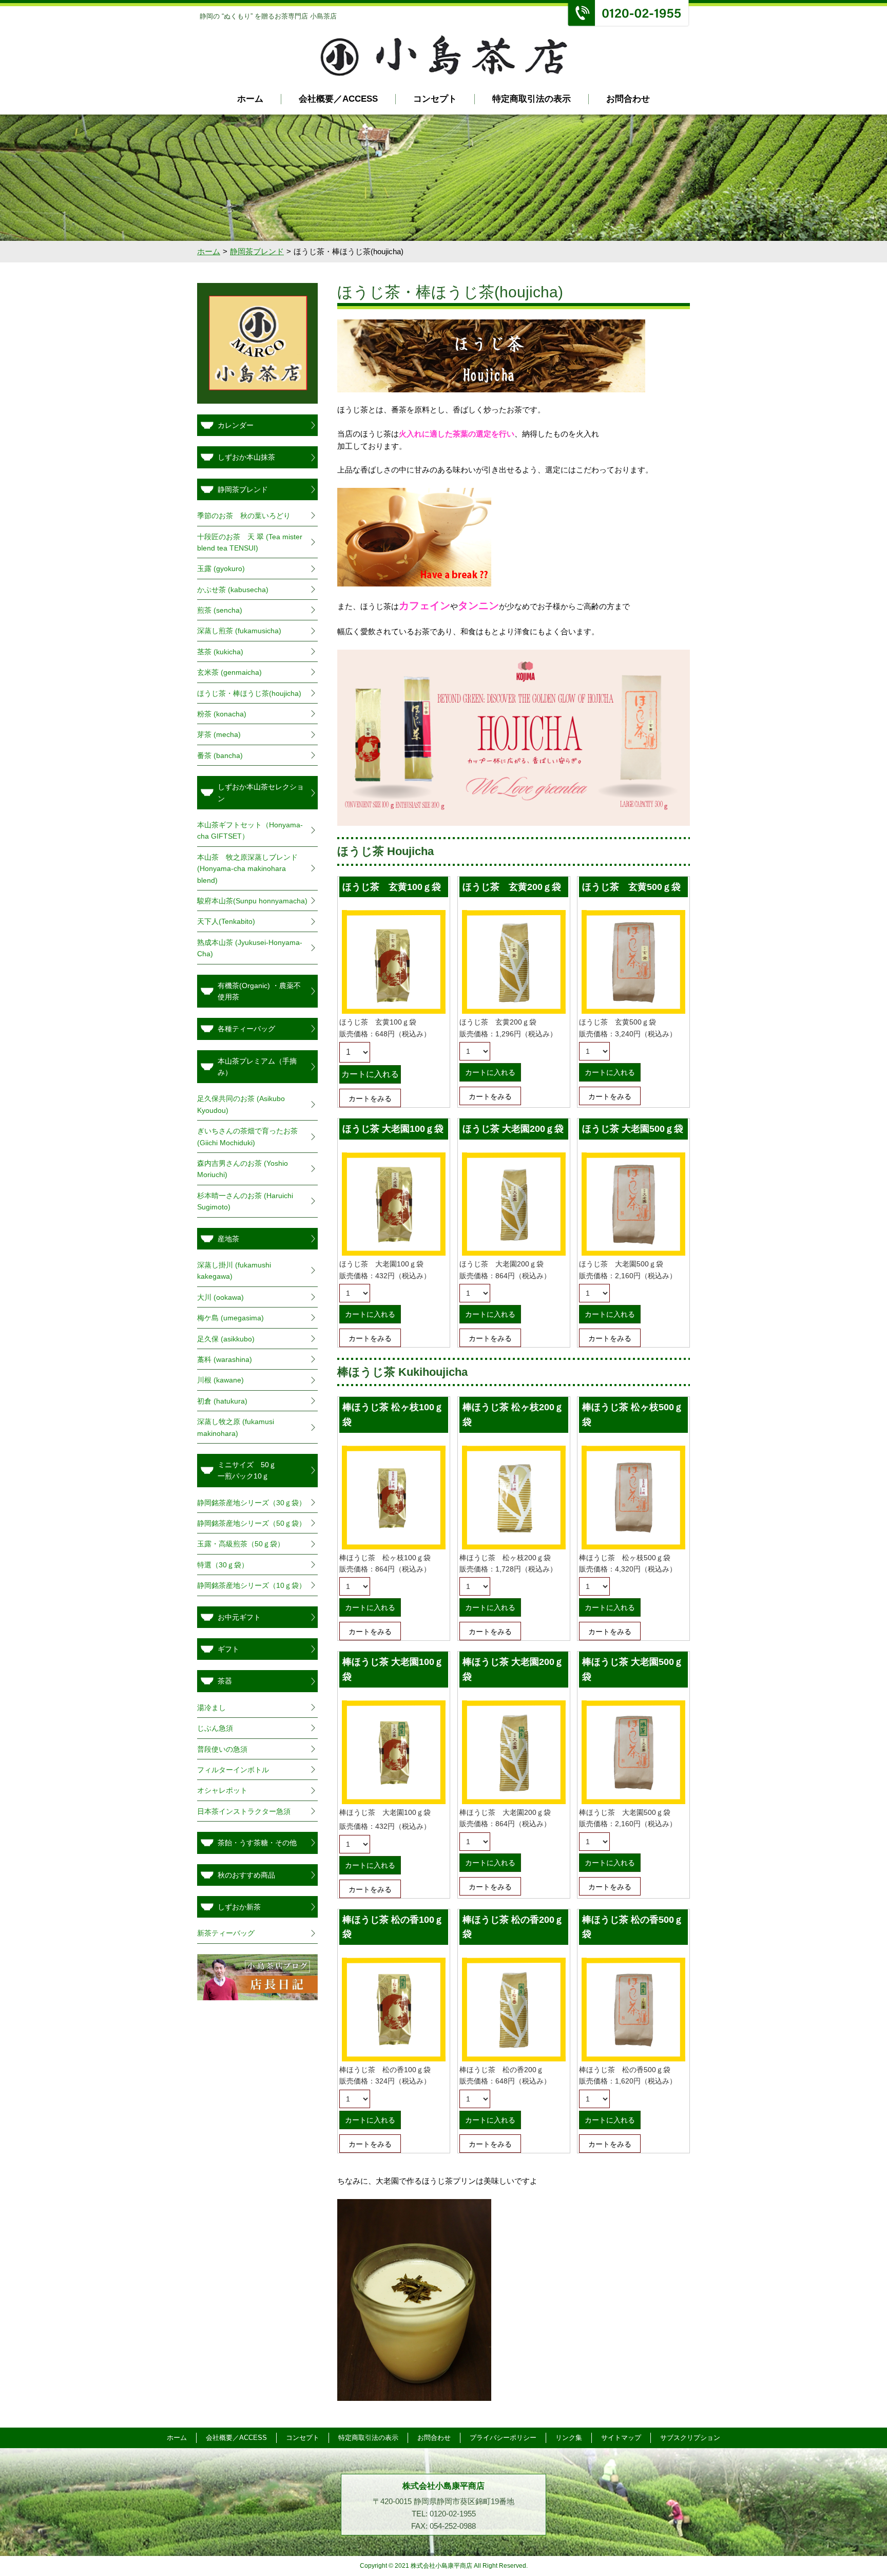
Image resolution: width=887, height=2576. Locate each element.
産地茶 (228, 1239)
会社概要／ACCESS (338, 99)
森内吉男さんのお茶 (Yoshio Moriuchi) (243, 1169)
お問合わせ (628, 99)
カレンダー (236, 425)
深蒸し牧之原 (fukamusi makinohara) (236, 1427)
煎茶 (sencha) (220, 610)
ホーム (250, 99)
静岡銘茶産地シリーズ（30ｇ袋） (252, 1503)
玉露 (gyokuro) (225, 569)
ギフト (228, 1649)
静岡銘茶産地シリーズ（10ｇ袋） (252, 1585)
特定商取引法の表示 (532, 99)
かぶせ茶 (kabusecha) (233, 590)
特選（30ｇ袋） (223, 1565)
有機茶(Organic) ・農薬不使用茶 (259, 991)
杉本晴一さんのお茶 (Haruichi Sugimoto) (245, 1201)
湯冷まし (211, 1708)
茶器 (225, 1681)
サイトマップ (621, 2438)
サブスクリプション (690, 2438)
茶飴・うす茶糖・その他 (257, 1843)
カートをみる (370, 1098)
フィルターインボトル (233, 1770)
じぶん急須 (215, 1728)
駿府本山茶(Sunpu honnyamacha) (252, 901)
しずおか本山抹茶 (246, 457)
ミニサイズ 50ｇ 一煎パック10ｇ (261, 1470)
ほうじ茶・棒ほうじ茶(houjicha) (249, 693)
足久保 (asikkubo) (226, 1339)
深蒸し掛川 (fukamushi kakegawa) (234, 1271)
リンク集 (569, 2438)
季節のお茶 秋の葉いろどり (244, 516)
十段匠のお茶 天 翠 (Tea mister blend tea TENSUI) (250, 542)
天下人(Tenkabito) (226, 921)
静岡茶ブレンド (257, 251)
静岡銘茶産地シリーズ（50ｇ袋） (252, 1523)
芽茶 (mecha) (219, 734)
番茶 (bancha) (220, 755)
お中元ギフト (239, 1617)
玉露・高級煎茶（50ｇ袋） (241, 1544)
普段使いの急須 (222, 1749)
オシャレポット (222, 1790)
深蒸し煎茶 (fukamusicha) (239, 631)
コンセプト (435, 99)
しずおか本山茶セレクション (261, 792)
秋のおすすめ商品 (246, 1875)
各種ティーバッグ (246, 1029)
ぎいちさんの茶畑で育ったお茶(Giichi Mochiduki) (247, 1137)
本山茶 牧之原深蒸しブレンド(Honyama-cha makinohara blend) (247, 869)
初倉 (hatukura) (222, 1401)
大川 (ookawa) (220, 1297)
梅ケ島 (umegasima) (230, 1318)
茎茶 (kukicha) (220, 652)
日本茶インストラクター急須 (244, 1811)
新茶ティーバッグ (226, 1933)
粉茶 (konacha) (222, 714)
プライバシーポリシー (503, 2438)
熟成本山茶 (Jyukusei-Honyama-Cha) (250, 948)
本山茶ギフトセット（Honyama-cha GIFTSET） (250, 830)
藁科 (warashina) (225, 1359)
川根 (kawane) (220, 1380)
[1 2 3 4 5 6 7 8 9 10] (355, 1052)
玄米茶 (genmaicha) (229, 672)
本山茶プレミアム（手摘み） (257, 1067)
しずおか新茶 (239, 1907)
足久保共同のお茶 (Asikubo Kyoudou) (241, 1104)
